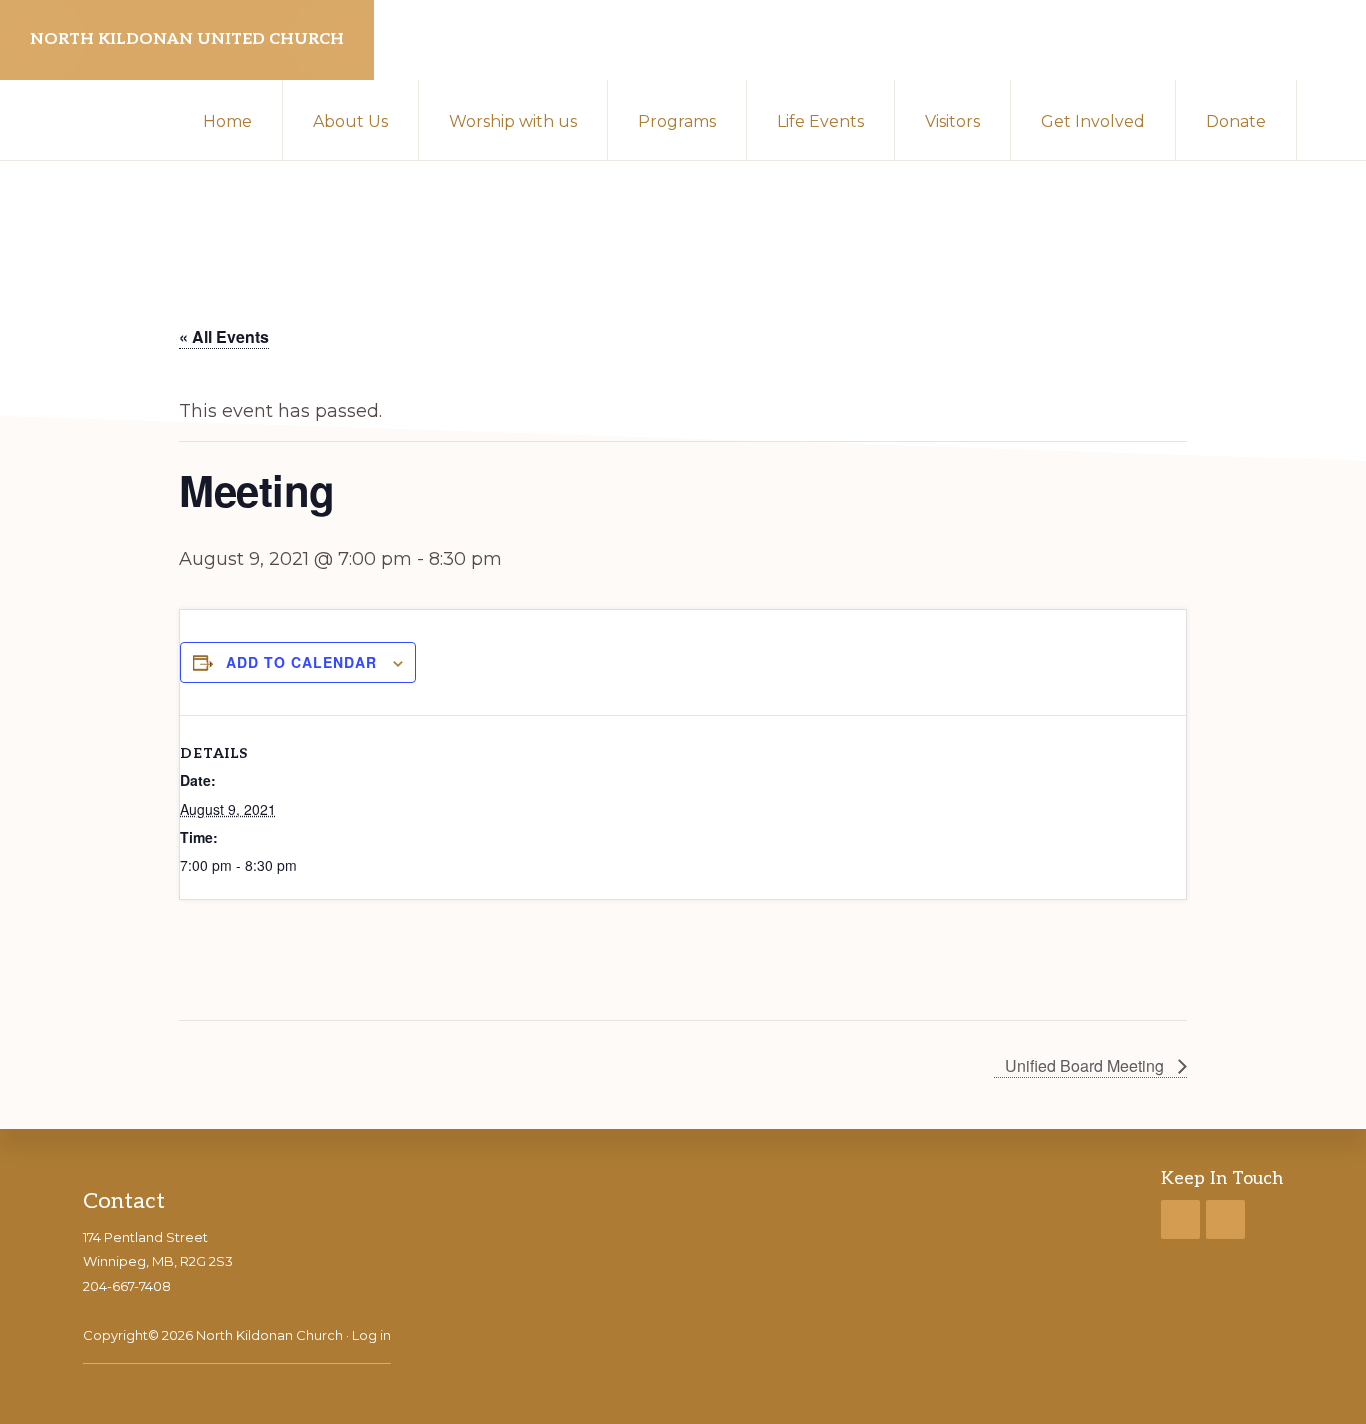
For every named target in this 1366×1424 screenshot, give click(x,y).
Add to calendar (301, 662)
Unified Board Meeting (1086, 1065)
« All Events (224, 336)
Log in (371, 1335)
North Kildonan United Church (187, 39)
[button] (1331, 120)
